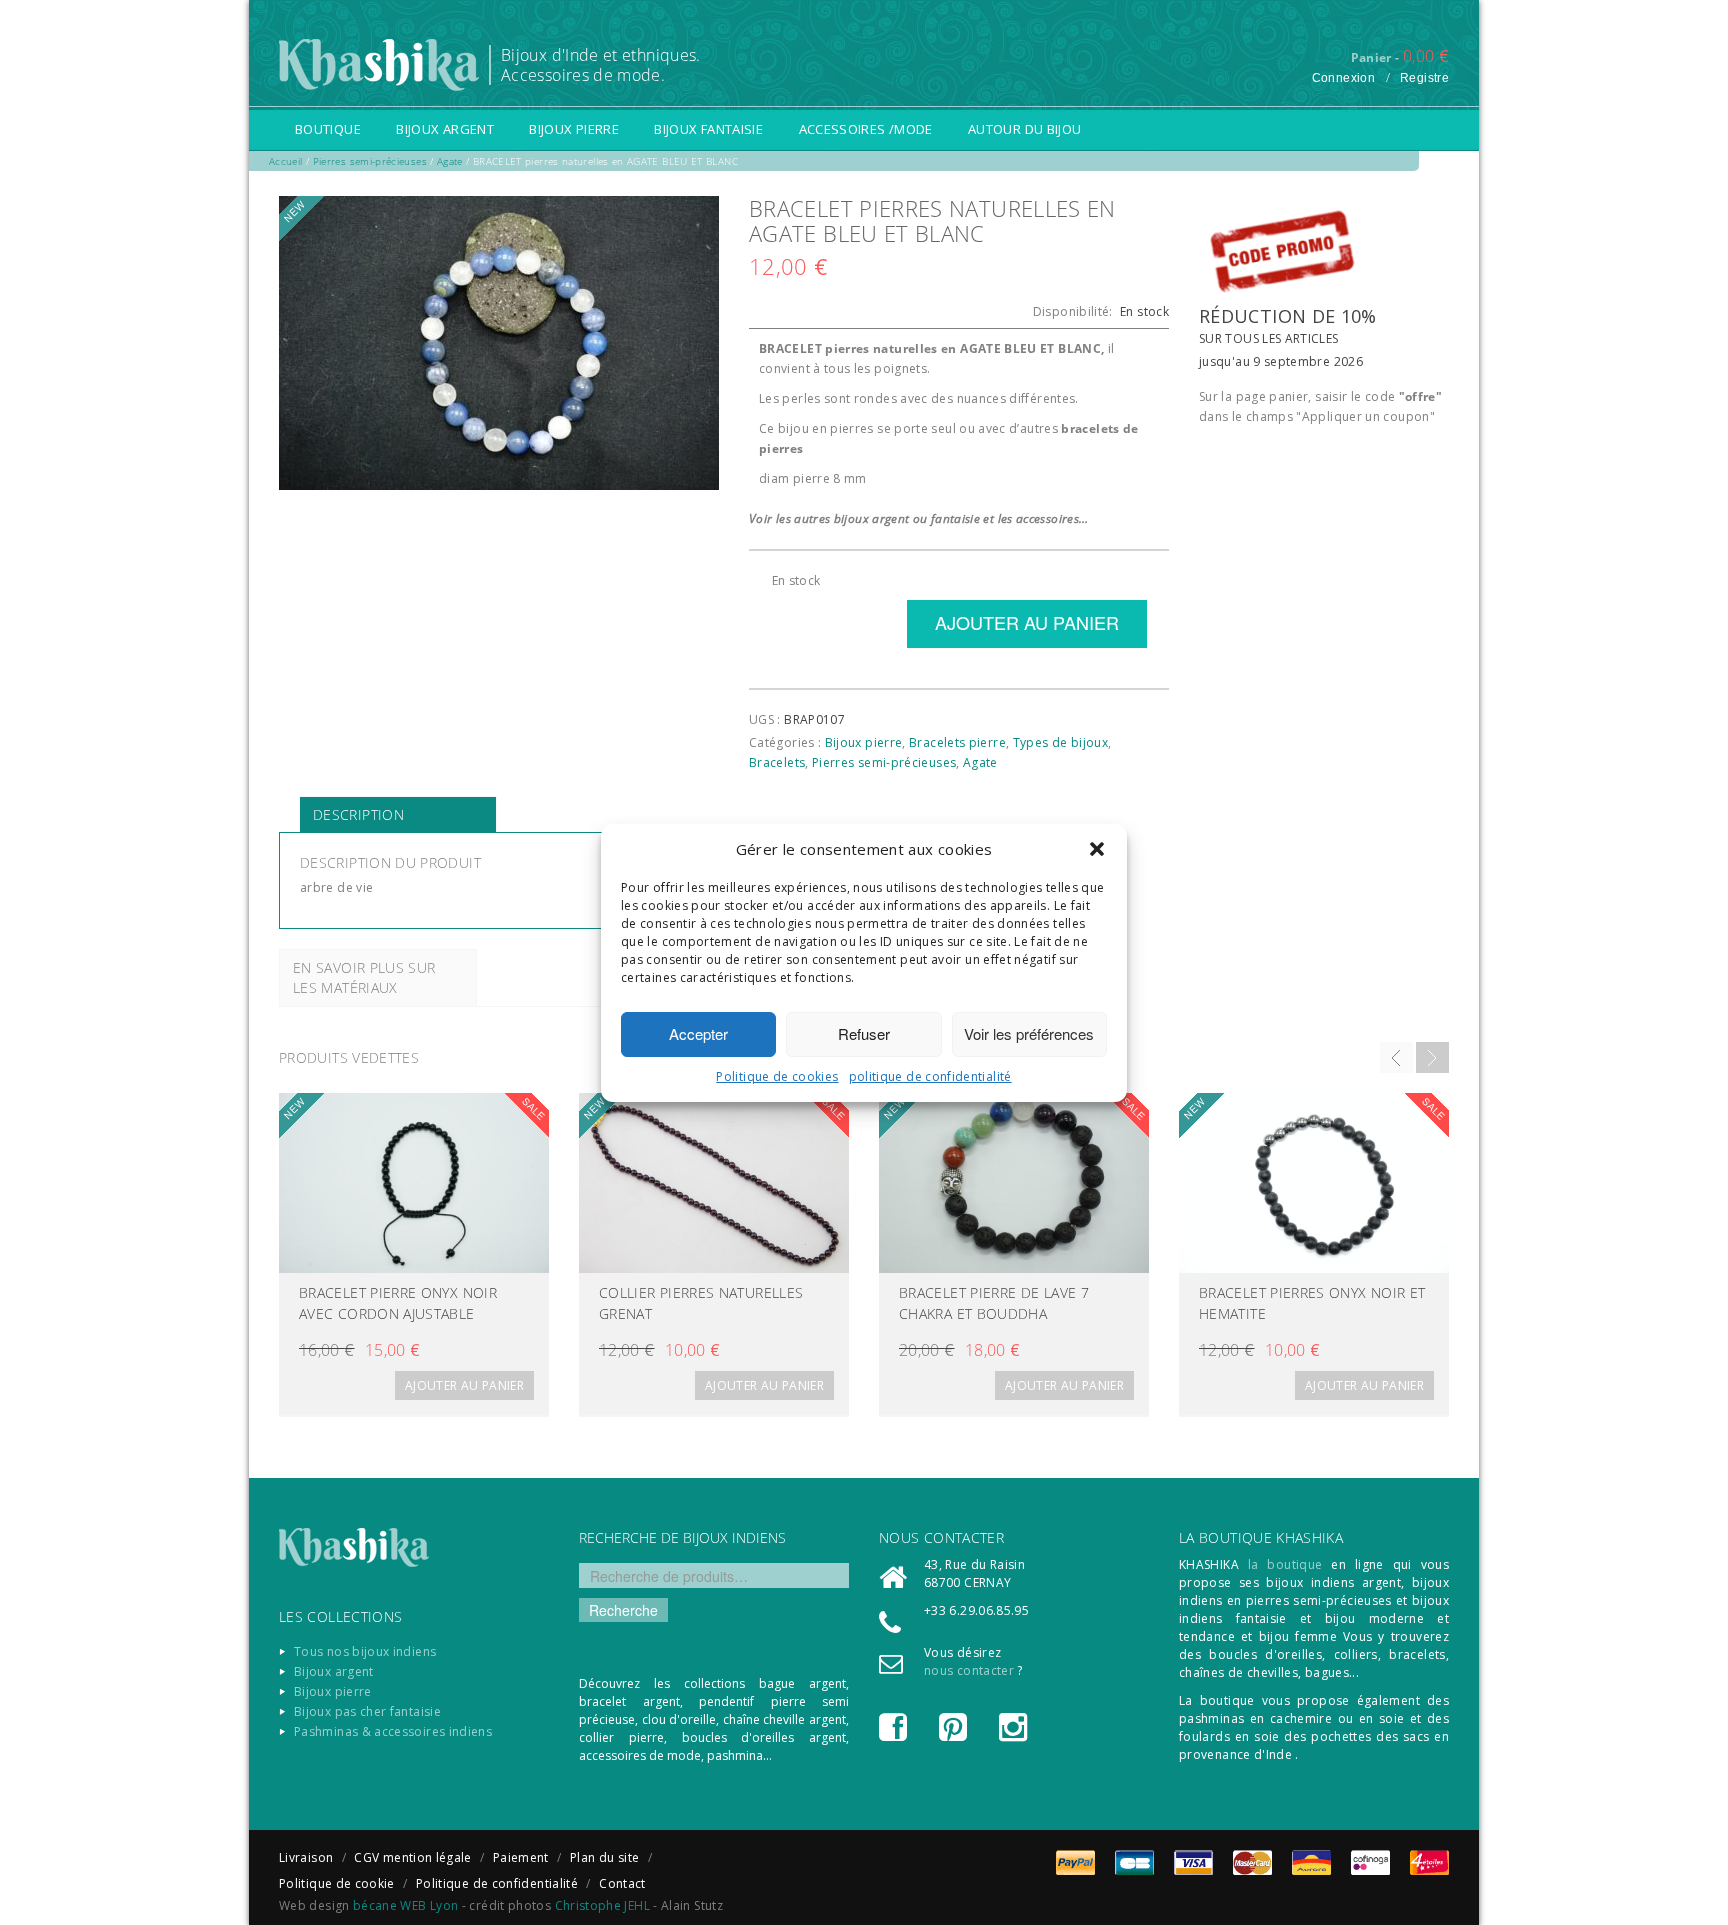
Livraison (306, 1857)
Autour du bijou (1024, 129)
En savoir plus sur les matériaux (364, 977)
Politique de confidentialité (497, 1883)
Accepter (698, 1033)
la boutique (1285, 1564)
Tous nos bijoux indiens (365, 1651)
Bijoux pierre (574, 129)
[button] (1097, 849)
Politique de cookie (337, 1883)
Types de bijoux (1060, 742)
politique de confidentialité (930, 1076)
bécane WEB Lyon (405, 1905)
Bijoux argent (445, 129)
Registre (1424, 78)
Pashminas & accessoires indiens (393, 1731)
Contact (622, 1883)
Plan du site (604, 1857)
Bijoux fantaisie (708, 129)
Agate (980, 762)
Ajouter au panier (464, 1385)
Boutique (328, 129)
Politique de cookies (777, 1076)
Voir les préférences (1029, 1033)
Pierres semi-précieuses (884, 762)
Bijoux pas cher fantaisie (367, 1711)
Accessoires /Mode (866, 129)
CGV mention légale (412, 1857)
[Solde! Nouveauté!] (414, 1183)
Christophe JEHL (602, 1905)
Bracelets (777, 762)
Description (358, 814)
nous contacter (969, 1670)
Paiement (521, 1857)
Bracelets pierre (957, 742)
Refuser (864, 1033)
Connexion (1343, 78)
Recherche (623, 1610)
